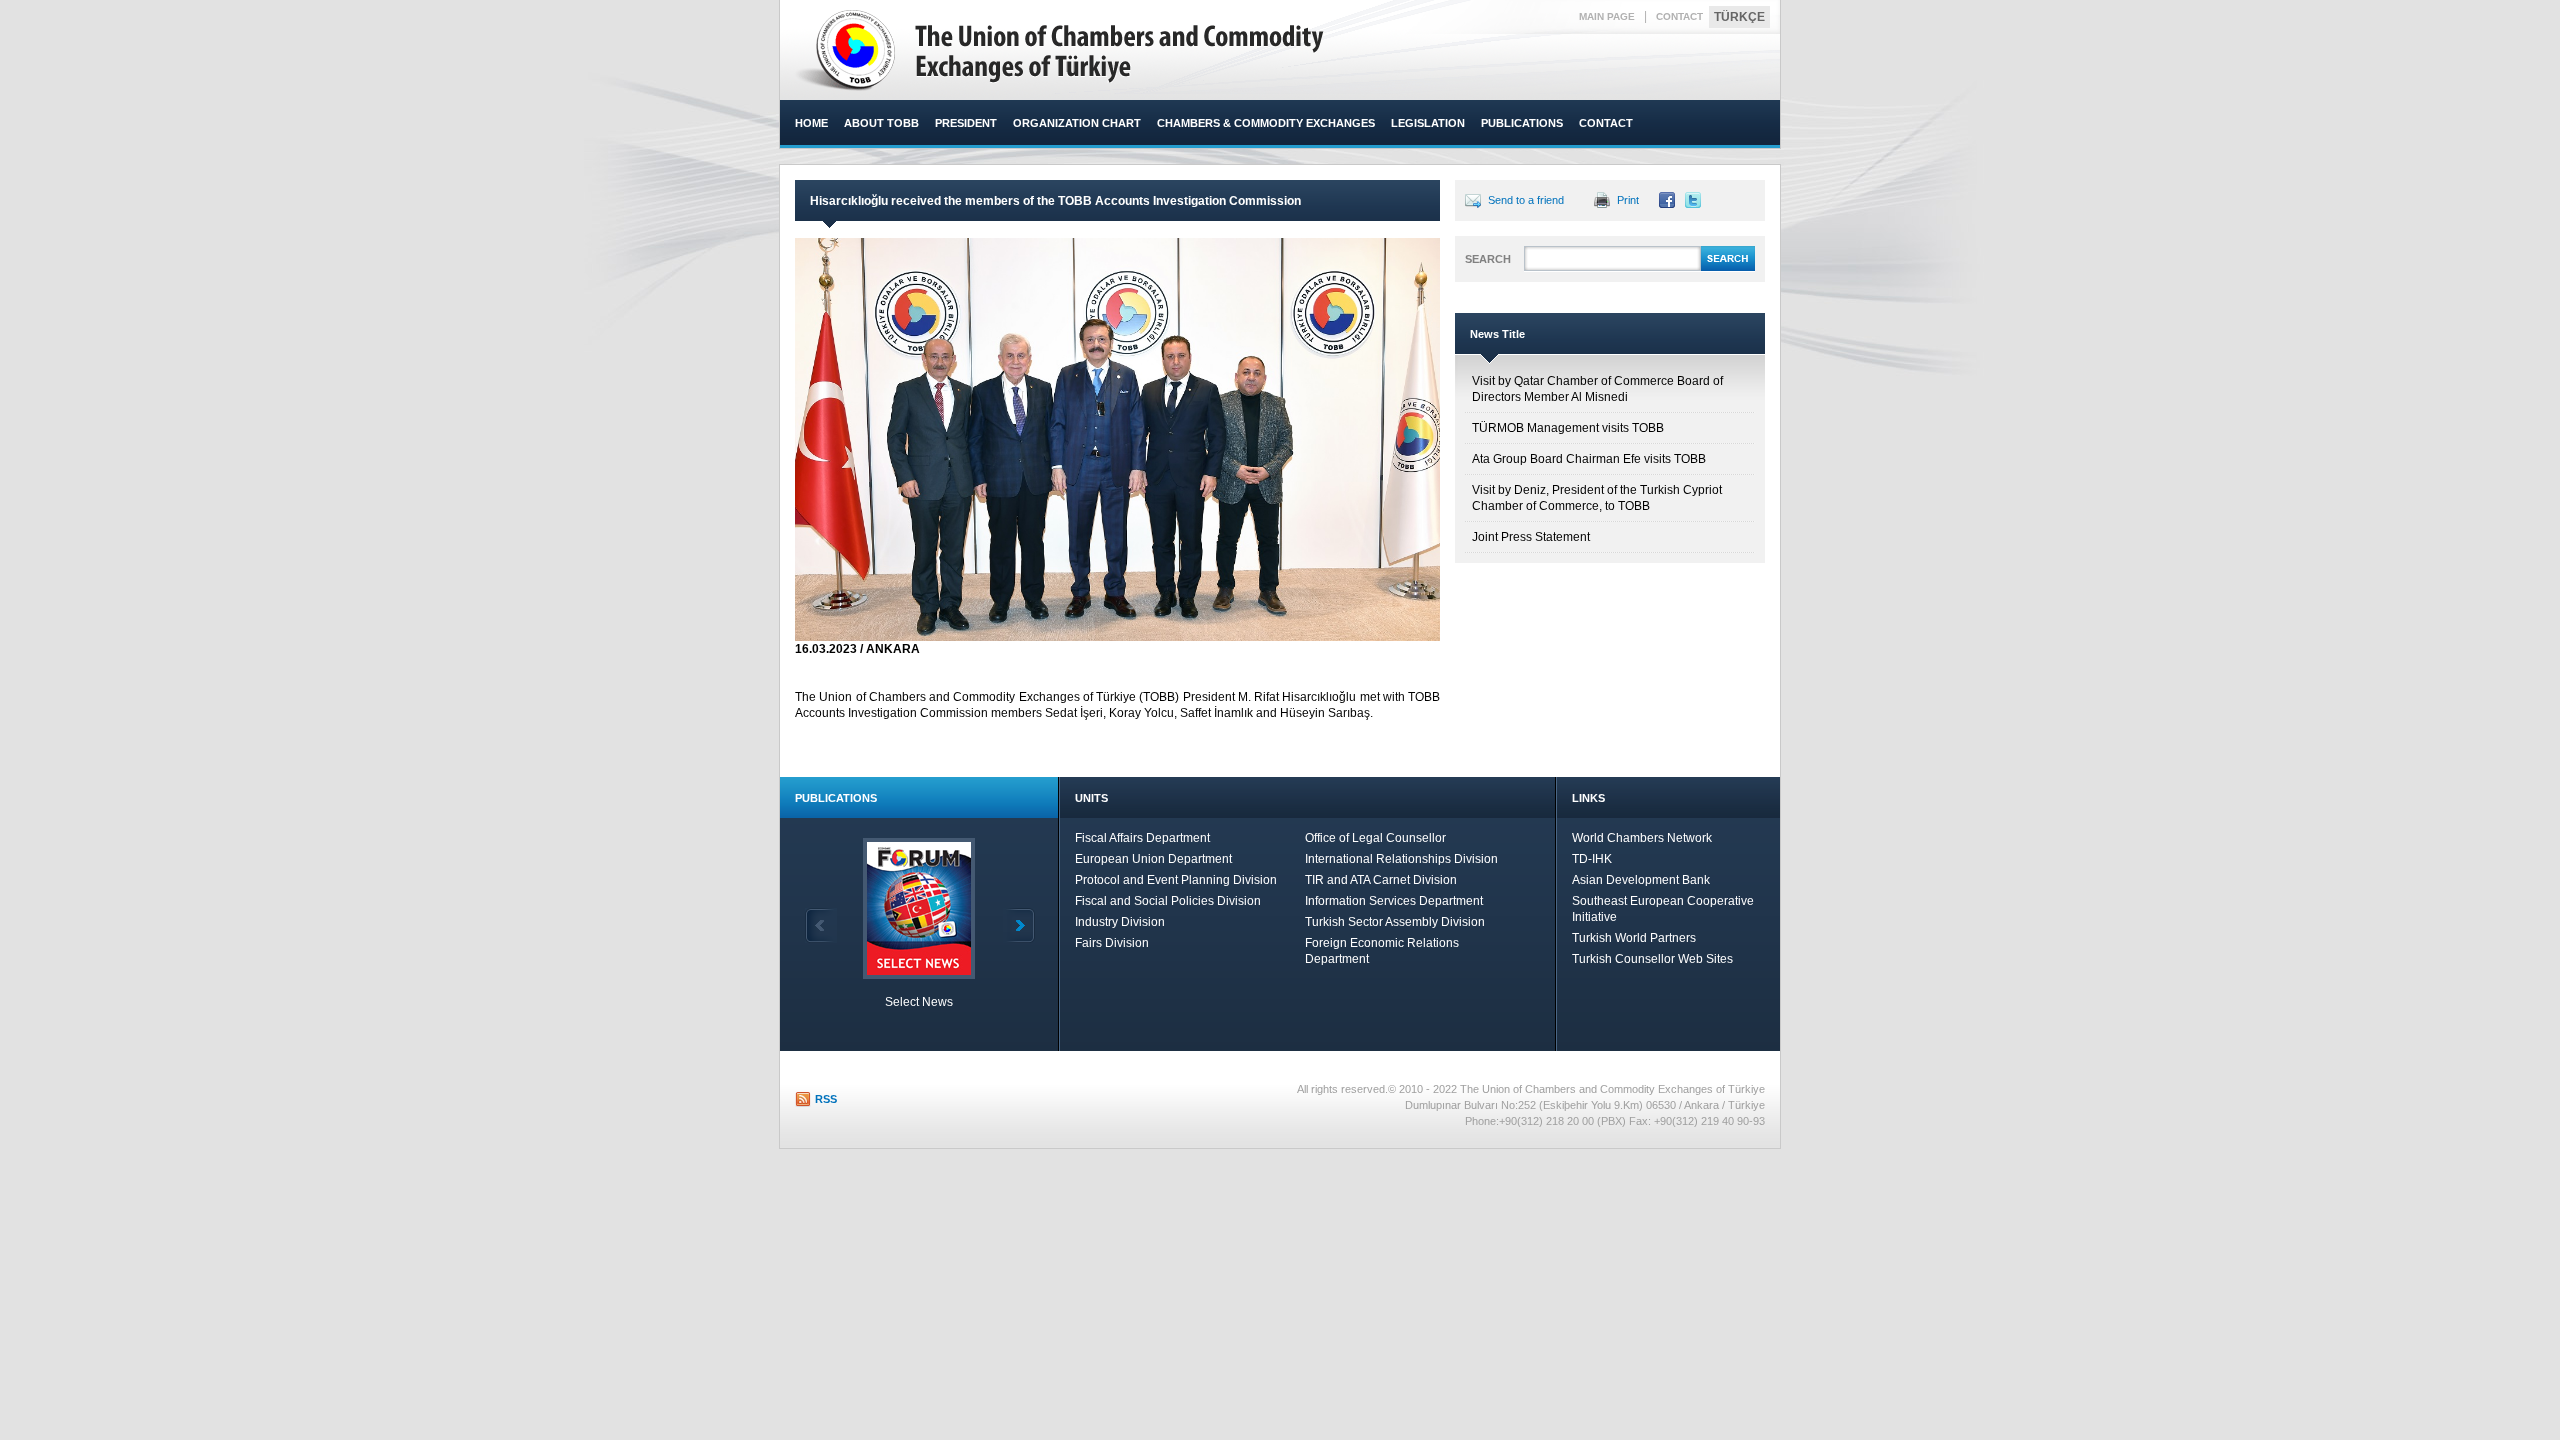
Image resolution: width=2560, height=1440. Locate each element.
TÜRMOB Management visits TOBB (1568, 428)
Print (1628, 200)
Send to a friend (1526, 200)
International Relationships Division (1401, 859)
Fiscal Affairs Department (1142, 838)
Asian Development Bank (1641, 880)
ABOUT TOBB (881, 123)
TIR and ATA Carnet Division (1381, 880)
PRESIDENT (966, 123)
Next (1019, 925)
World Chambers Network (1642, 838)
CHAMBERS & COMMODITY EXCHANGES (1266, 123)
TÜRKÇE (1739, 17)
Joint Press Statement (1531, 537)
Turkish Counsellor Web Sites (1652, 959)
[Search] (1728, 268)
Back (821, 925)
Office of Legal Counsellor (1375, 838)
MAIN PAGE (1607, 16)
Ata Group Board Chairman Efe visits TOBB (1589, 459)
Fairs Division (1112, 943)
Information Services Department (1394, 901)
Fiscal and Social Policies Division (1168, 901)
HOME (811, 123)
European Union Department (1153, 859)
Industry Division (1120, 922)
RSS (826, 1099)
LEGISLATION (1428, 123)
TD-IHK (1592, 859)
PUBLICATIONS (1522, 123)
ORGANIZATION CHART (1077, 123)
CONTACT (1679, 16)
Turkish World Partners (1634, 938)
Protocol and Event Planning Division (1176, 880)
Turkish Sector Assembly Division (1395, 922)
